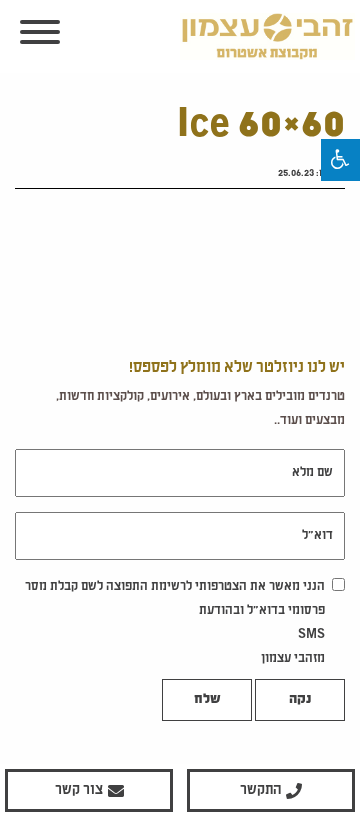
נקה (300, 700)
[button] (340, 160)
